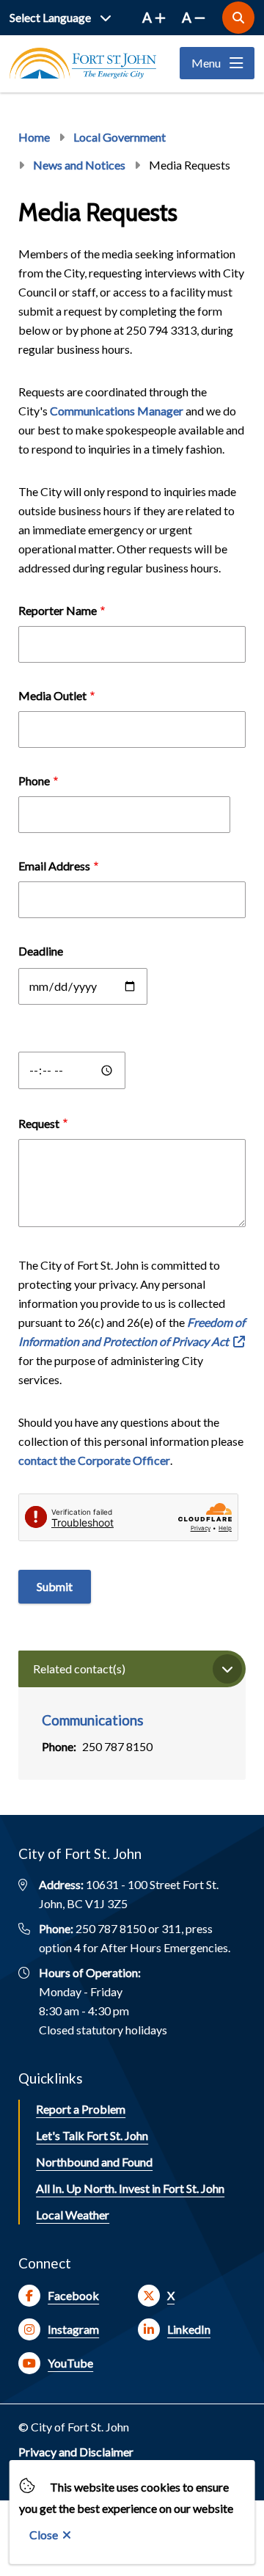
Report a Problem (81, 2109)
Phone (34, 781)
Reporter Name (58, 610)
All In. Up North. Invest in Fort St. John (130, 2188)
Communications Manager (117, 411)
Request (39, 1123)
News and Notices (79, 165)
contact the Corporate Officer (94, 1460)
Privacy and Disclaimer (76, 2452)
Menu (206, 63)
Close (44, 2535)
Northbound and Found (94, 2162)
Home (34, 137)
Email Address (54, 866)
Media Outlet (52, 695)
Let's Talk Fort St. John (92, 2135)
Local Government (120, 137)
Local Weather (73, 2215)
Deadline (41, 951)
